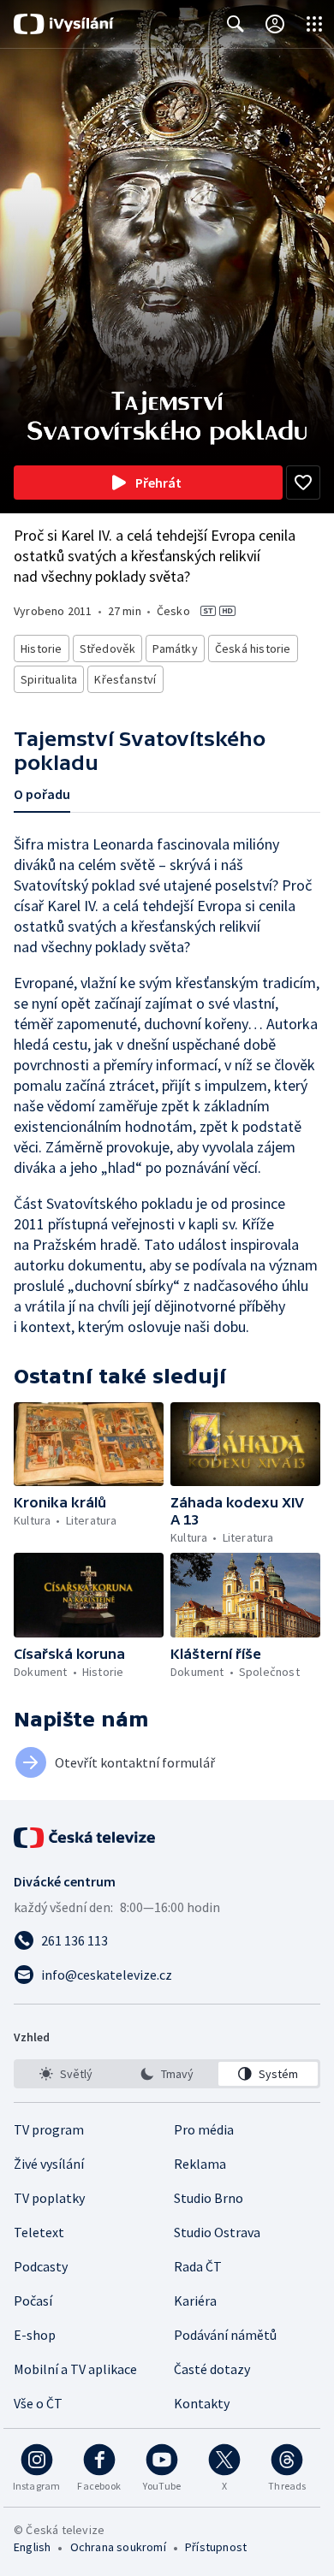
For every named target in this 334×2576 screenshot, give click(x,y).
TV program (49, 2129)
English (32, 2547)
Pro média (204, 2129)
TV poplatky (49, 2198)
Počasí (33, 2301)
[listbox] (167, 2074)
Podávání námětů (225, 2335)
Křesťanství (125, 679)
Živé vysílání (49, 2164)
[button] (89, 1444)
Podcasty (41, 2266)
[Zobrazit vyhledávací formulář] (236, 24)
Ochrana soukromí (118, 2547)
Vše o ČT (38, 2403)
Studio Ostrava (217, 2232)
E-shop (35, 2335)
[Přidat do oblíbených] (303, 483)
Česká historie (253, 648)
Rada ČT (198, 2266)
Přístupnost (216, 2547)
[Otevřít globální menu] (314, 24)
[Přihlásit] (275, 24)
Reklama (200, 2164)
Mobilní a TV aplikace (75, 2369)
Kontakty (202, 2403)
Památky (175, 648)
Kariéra (195, 2301)
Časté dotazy (212, 2369)
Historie (42, 648)
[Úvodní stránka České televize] (86, 1838)
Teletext (39, 2232)
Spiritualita (49, 679)
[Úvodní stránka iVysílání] (64, 24)
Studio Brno (209, 2198)
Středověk (108, 648)
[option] (66, 2074)
